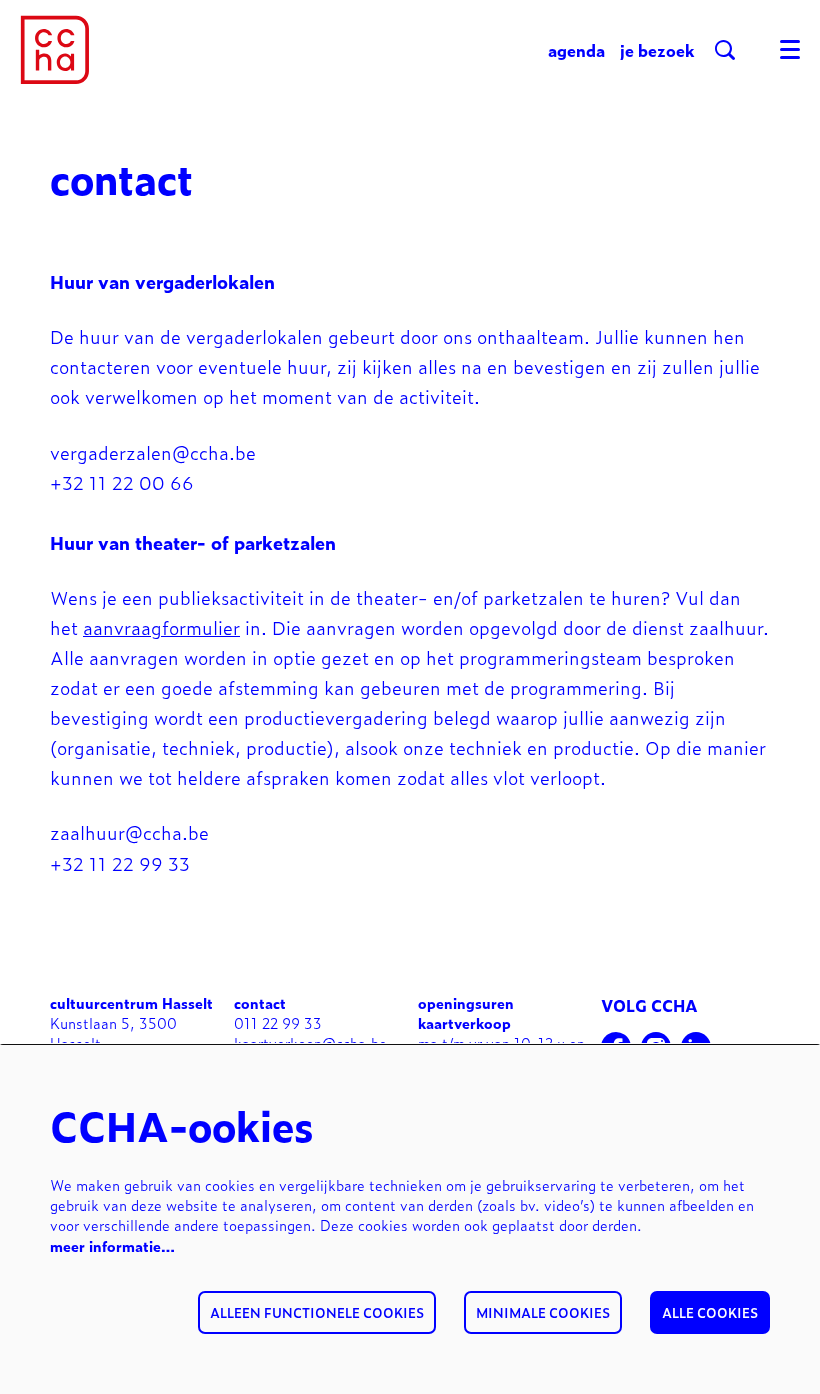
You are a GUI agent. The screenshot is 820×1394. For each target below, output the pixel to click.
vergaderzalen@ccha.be (156, 452)
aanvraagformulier (161, 627)
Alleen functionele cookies (317, 1312)
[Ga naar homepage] (55, 50)
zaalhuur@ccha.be (132, 832)
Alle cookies (710, 1312)
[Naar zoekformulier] (725, 50)
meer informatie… (112, 1245)
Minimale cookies (543, 1312)
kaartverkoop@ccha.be (310, 1042)
